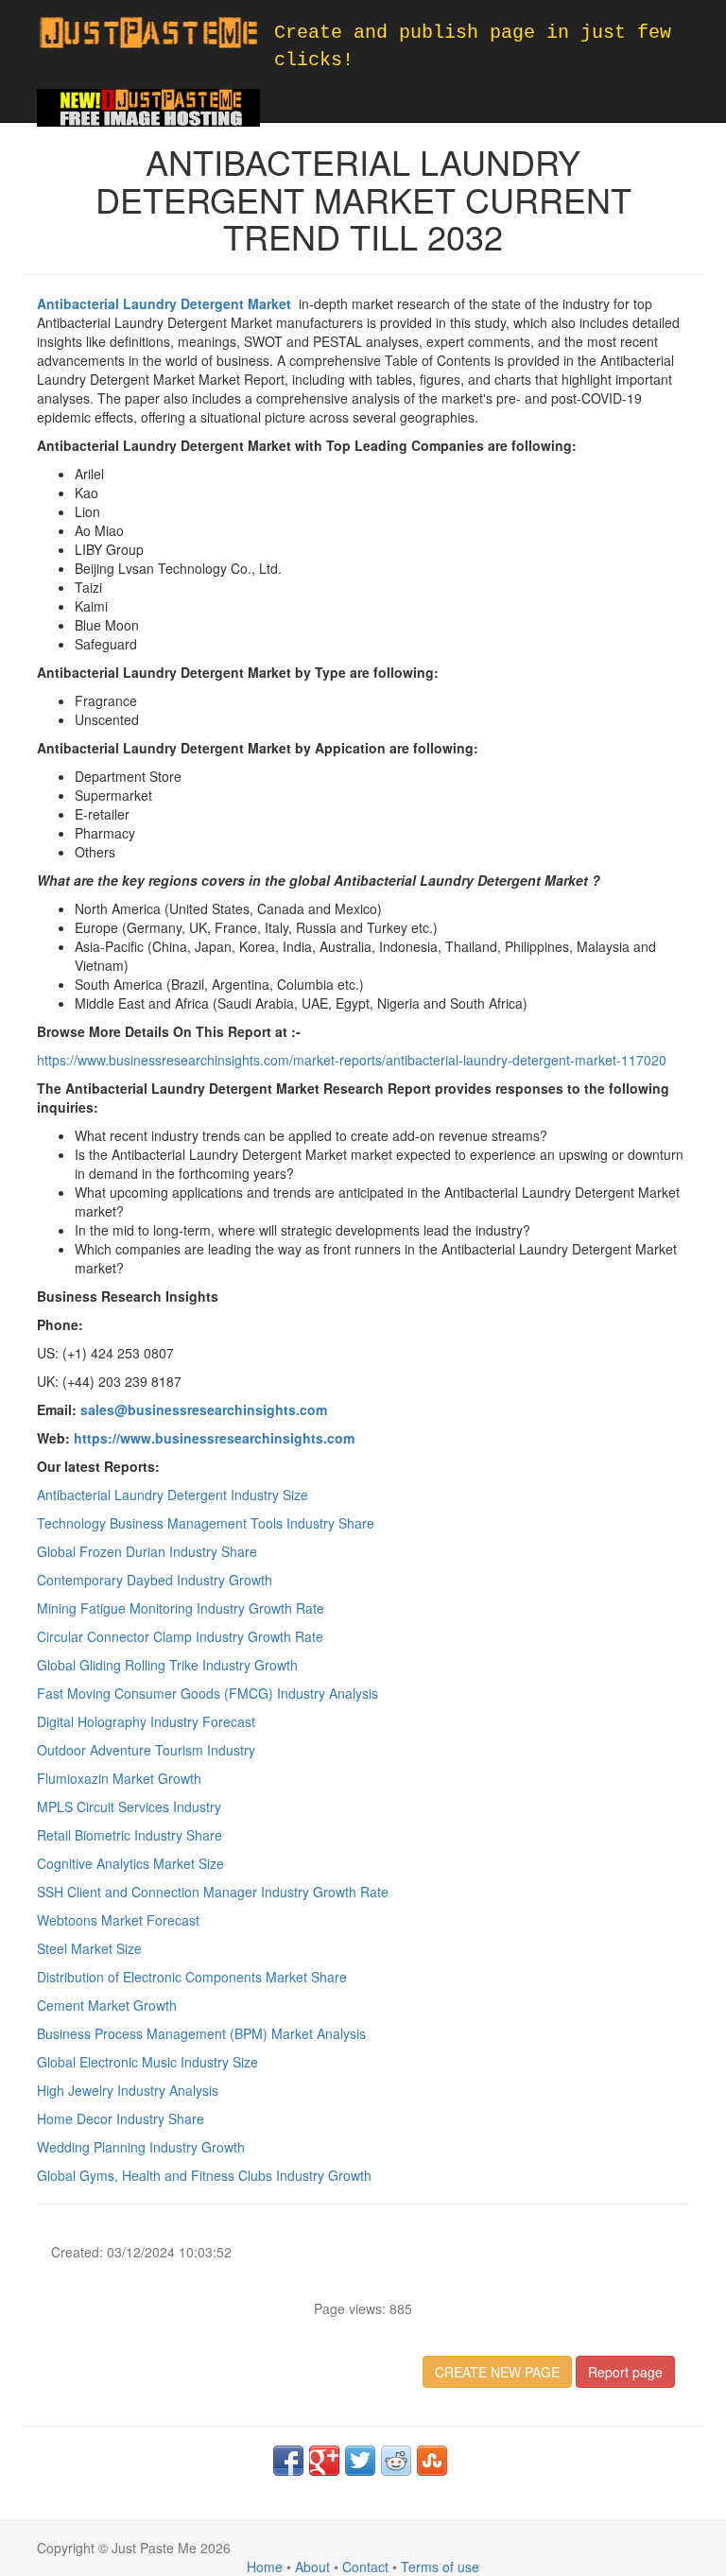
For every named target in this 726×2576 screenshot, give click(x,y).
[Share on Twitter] (360, 2461)
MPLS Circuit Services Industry (129, 1807)
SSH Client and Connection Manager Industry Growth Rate (213, 1892)
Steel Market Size (89, 1948)
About (312, 2567)
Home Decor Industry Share (121, 2118)
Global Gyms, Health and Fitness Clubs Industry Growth (204, 2175)
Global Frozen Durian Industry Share (147, 1551)
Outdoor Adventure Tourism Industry (146, 1750)
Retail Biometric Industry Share (130, 1835)
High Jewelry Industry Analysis (128, 2090)
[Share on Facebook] (288, 2461)
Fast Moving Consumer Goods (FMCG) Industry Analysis (207, 1693)
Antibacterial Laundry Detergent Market (166, 303)
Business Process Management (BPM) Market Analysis (201, 2033)
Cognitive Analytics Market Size (130, 1863)
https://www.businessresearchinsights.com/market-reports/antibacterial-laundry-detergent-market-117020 (352, 1060)
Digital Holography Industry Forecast (146, 1721)
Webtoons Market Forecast (118, 1920)
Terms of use (440, 2567)
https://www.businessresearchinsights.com (214, 1438)
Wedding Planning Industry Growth (141, 2147)
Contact (365, 2567)
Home (265, 2567)
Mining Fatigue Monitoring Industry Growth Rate (181, 1608)
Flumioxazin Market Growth (119, 1778)
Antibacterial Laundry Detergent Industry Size (173, 1495)
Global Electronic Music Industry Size (147, 2062)
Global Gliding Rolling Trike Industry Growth (167, 1665)
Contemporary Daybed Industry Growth (155, 1580)
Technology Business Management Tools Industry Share (206, 1523)
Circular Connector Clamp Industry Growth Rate (180, 1636)
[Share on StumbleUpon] (432, 2461)
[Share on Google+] (324, 2461)
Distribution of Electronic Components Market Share (192, 1977)
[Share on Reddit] (396, 2461)
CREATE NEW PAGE (497, 2372)
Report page (625, 2372)
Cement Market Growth (107, 2005)
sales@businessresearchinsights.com (204, 1409)
